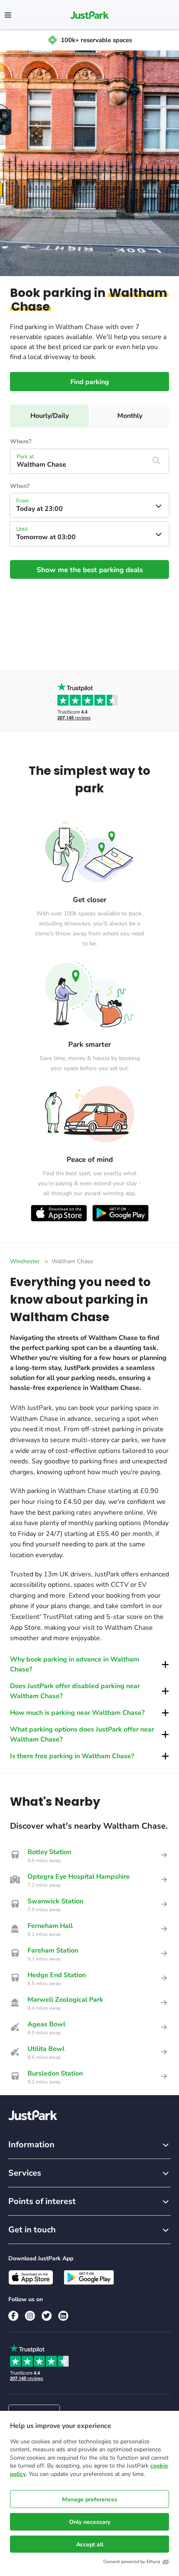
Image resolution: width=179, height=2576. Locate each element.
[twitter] (47, 2316)
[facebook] (13, 2316)
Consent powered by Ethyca (132, 2562)
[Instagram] (30, 2316)
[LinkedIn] (63, 2316)
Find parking (90, 382)
